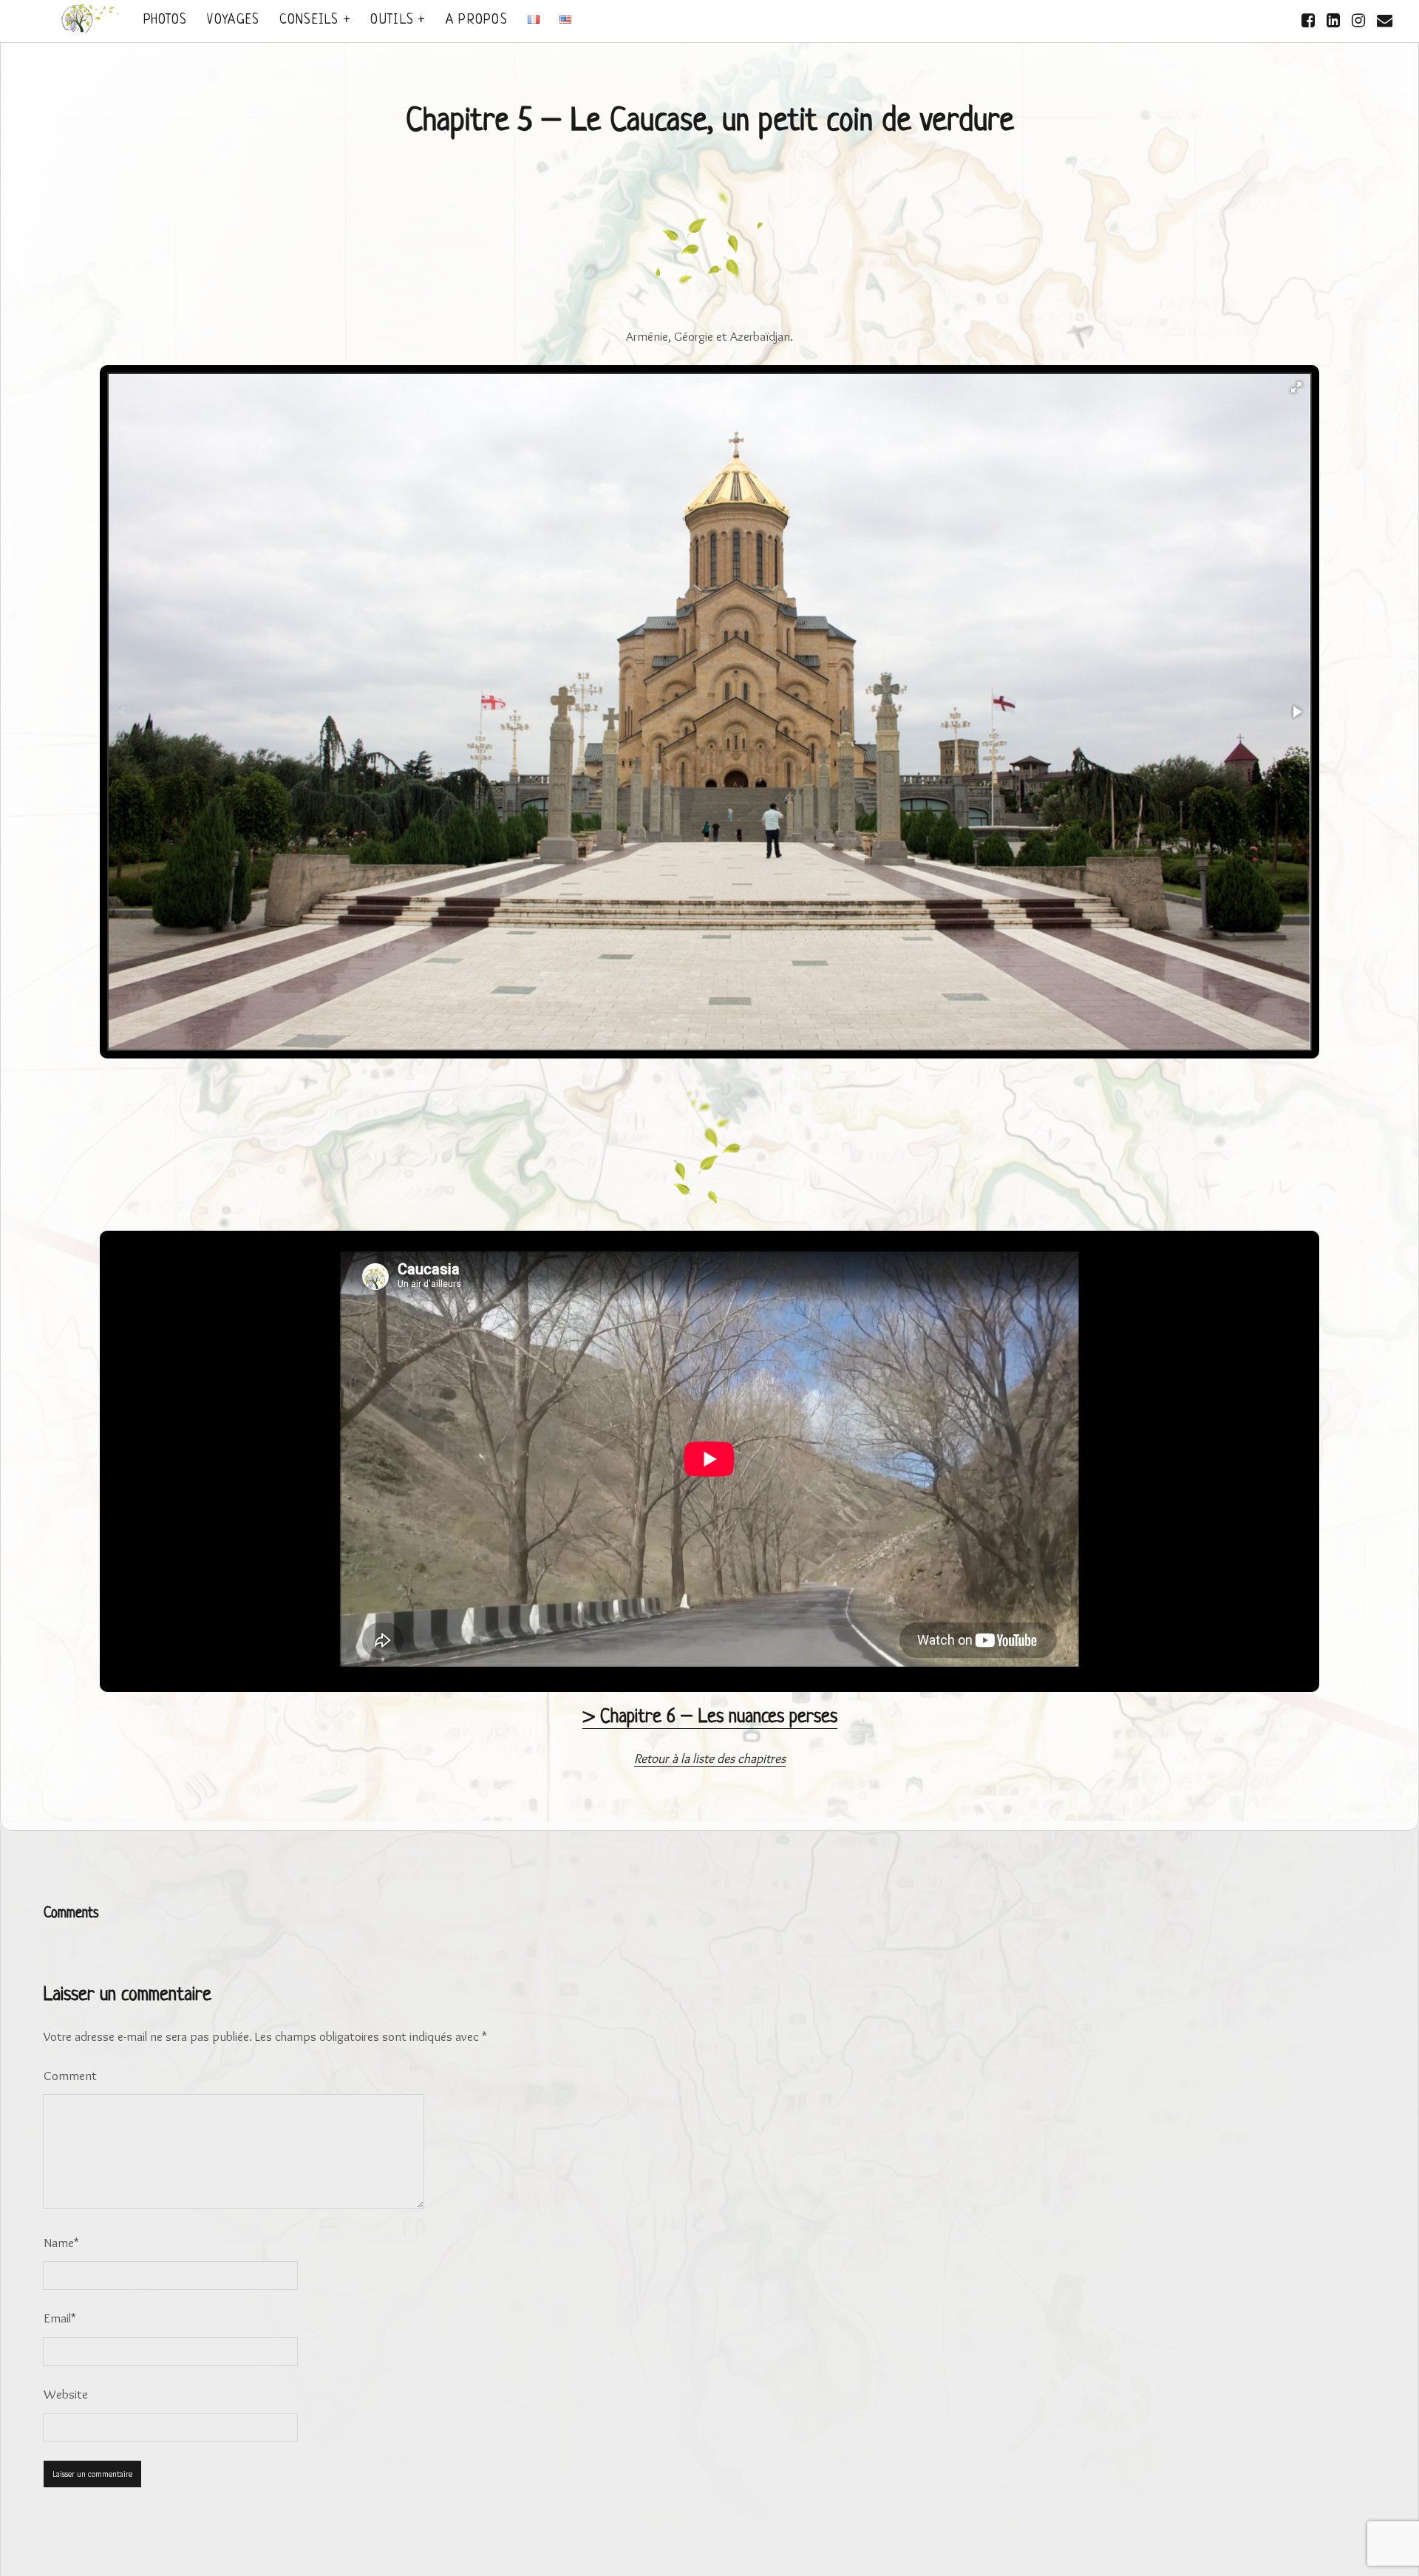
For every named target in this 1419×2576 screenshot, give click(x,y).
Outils (392, 20)
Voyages (233, 20)
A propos (477, 20)
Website (66, 2394)
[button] (1296, 387)
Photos (166, 20)
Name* (61, 2242)
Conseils (309, 20)
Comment (70, 2075)
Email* (60, 2318)
